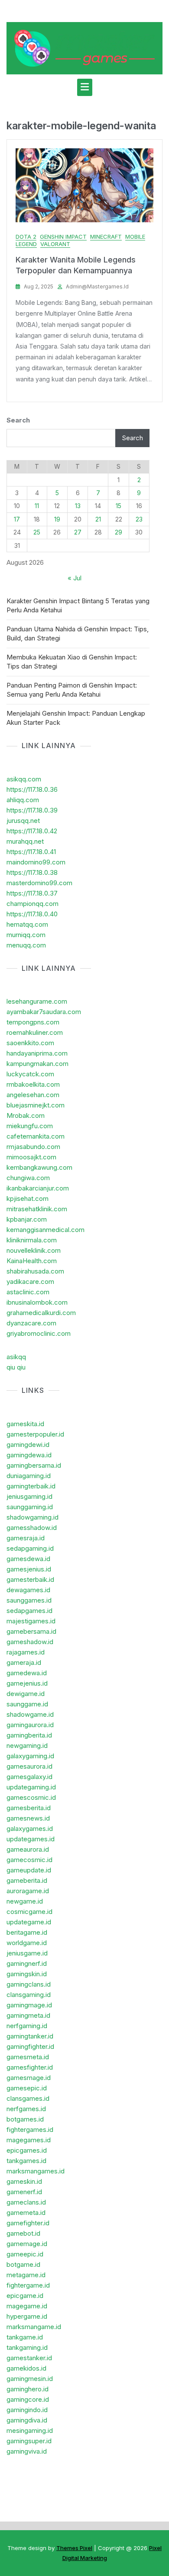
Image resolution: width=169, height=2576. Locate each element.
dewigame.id (26, 1694)
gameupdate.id (29, 1870)
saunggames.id (29, 1600)
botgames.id (25, 2119)
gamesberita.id (29, 1808)
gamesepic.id (27, 2088)
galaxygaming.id (30, 1756)
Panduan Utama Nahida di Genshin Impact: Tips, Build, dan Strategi (78, 634)
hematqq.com (27, 924)
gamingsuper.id (29, 2441)
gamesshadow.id (32, 1528)
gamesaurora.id (29, 1766)
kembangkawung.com (39, 1167)
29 (119, 532)
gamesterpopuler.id (35, 1434)
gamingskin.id (27, 1974)
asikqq (16, 1357)
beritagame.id (27, 1932)
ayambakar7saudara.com (44, 1012)
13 (78, 506)
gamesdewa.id (28, 1559)
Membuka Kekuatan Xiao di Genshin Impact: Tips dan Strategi (72, 662)
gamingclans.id (29, 1984)
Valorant (55, 244)
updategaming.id (31, 1787)
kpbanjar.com (27, 1219)
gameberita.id (27, 1880)
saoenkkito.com (30, 1043)
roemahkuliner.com (35, 1032)
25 (37, 532)
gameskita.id (25, 1424)
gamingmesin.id (30, 2379)
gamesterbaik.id (30, 1579)
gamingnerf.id (27, 1963)
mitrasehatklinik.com (37, 1209)
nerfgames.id (26, 2109)
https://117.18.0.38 (32, 872)
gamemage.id (27, 2244)
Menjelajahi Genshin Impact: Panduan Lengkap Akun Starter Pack (76, 718)
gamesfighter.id (30, 2067)
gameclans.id (26, 2202)
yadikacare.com (30, 1282)
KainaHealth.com (32, 1261)
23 (139, 519)
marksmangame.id (34, 2327)
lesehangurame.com (37, 1001)
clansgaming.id (29, 1995)
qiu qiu (16, 1367)
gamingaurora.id (30, 1725)
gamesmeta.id (28, 2057)
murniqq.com (26, 935)
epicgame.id (25, 2296)
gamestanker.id (29, 2358)
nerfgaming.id (27, 2026)
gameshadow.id (30, 1642)
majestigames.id (31, 1621)
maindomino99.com (36, 862)
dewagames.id (28, 1590)
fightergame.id (28, 2285)
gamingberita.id (29, 1735)
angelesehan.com (33, 1095)
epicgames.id (27, 2150)
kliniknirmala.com (32, 1240)
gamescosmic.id (31, 1797)
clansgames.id (28, 2098)
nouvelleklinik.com (34, 1250)
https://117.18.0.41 (31, 852)
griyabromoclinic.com (39, 1333)
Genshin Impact (63, 237)
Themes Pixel (74, 2548)
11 (37, 506)
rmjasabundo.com (33, 1147)
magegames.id (29, 2140)
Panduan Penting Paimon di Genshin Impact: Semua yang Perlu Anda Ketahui (72, 690)
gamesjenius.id (29, 1569)
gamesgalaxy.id (29, 1777)
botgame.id (23, 2264)
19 (57, 519)
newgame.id (25, 1901)
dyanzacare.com (31, 1323)
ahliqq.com (23, 800)
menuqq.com (26, 945)
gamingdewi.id (28, 1445)
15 (119, 506)
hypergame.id (27, 2316)
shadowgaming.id (32, 1517)
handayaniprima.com (37, 1053)
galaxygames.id (30, 1829)
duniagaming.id (29, 1476)
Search (18, 420)
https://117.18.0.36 (32, 789)
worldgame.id (27, 1943)
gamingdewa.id (29, 1455)
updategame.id (29, 1922)
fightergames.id (30, 2130)
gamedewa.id (27, 1673)
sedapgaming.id (30, 1548)
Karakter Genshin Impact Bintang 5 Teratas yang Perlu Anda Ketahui (78, 605)
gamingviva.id (27, 2451)
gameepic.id (25, 2254)
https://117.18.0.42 (32, 831)
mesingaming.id (30, 2430)
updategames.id (31, 1839)
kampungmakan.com (37, 1064)
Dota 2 (26, 237)
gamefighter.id (28, 2223)
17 (17, 519)
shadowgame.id (30, 1714)
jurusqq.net (23, 821)
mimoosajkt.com (31, 1157)
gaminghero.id (28, 2389)
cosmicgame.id (29, 1912)
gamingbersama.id (34, 1465)
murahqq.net (25, 841)
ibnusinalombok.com (37, 1302)
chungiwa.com (28, 1178)
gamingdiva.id (27, 2420)
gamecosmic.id (29, 1860)
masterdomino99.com (39, 883)
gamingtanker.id (30, 2036)
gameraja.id (24, 1662)
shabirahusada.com (35, 1271)
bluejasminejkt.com (36, 1105)
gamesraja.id (26, 1538)
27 (78, 532)
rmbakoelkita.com (33, 1084)
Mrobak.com (26, 1115)
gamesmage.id (29, 2078)
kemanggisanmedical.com (45, 1230)
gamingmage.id (29, 2005)
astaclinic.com (28, 1292)
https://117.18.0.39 (32, 810)
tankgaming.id (27, 2347)
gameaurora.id (28, 1849)
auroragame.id (28, 1891)
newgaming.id (27, 1746)
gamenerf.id (24, 2192)
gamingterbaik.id (31, 1486)
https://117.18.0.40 (32, 914)
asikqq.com (24, 779)
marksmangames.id (36, 2171)
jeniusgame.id (27, 1953)
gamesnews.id (28, 1818)
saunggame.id (27, 1704)
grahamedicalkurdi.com (41, 1313)
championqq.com (32, 904)
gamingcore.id (28, 2399)
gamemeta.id (26, 2213)
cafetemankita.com (36, 1136)
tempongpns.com (33, 1022)
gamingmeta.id (28, 2015)
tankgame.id (25, 2337)
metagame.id (26, 2275)
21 (98, 519)
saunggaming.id (30, 1507)
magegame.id (27, 2306)
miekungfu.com (30, 1126)
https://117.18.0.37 (32, 893)
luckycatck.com (30, 1074)
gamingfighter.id (30, 2046)
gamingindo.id (27, 2410)
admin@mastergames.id (97, 286)
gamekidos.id (26, 2368)
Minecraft (106, 237)
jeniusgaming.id (29, 1496)
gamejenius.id (27, 1683)
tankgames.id (26, 2161)
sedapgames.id (29, 1611)
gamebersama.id (31, 1631)
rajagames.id (26, 1652)
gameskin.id (24, 2181)
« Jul (75, 578)
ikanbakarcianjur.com (38, 1188)
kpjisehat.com (28, 1198)
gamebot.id (23, 2233)
